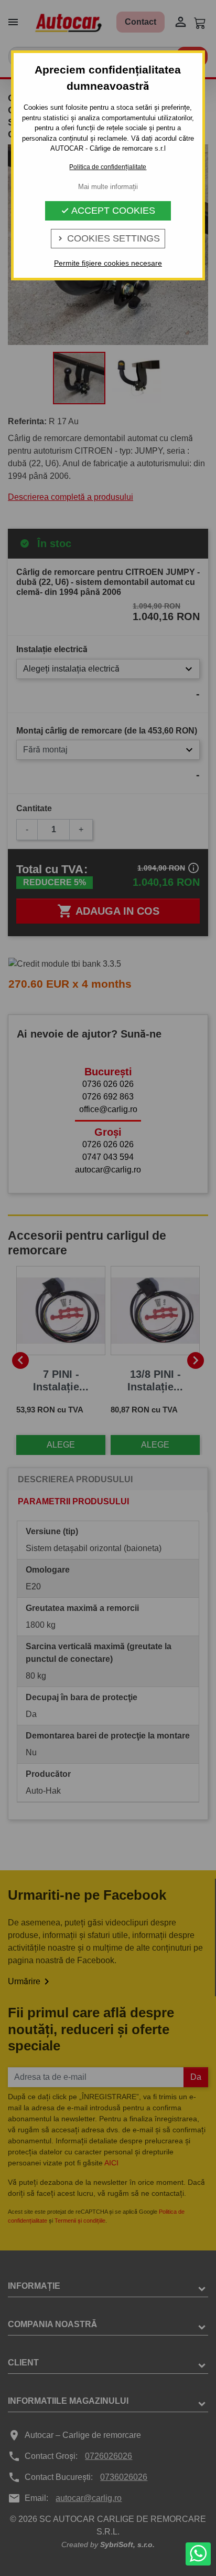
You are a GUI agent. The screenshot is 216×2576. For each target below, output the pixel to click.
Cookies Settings (108, 238)
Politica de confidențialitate (108, 167)
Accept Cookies (108, 211)
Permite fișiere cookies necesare (108, 263)
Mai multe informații (108, 187)
